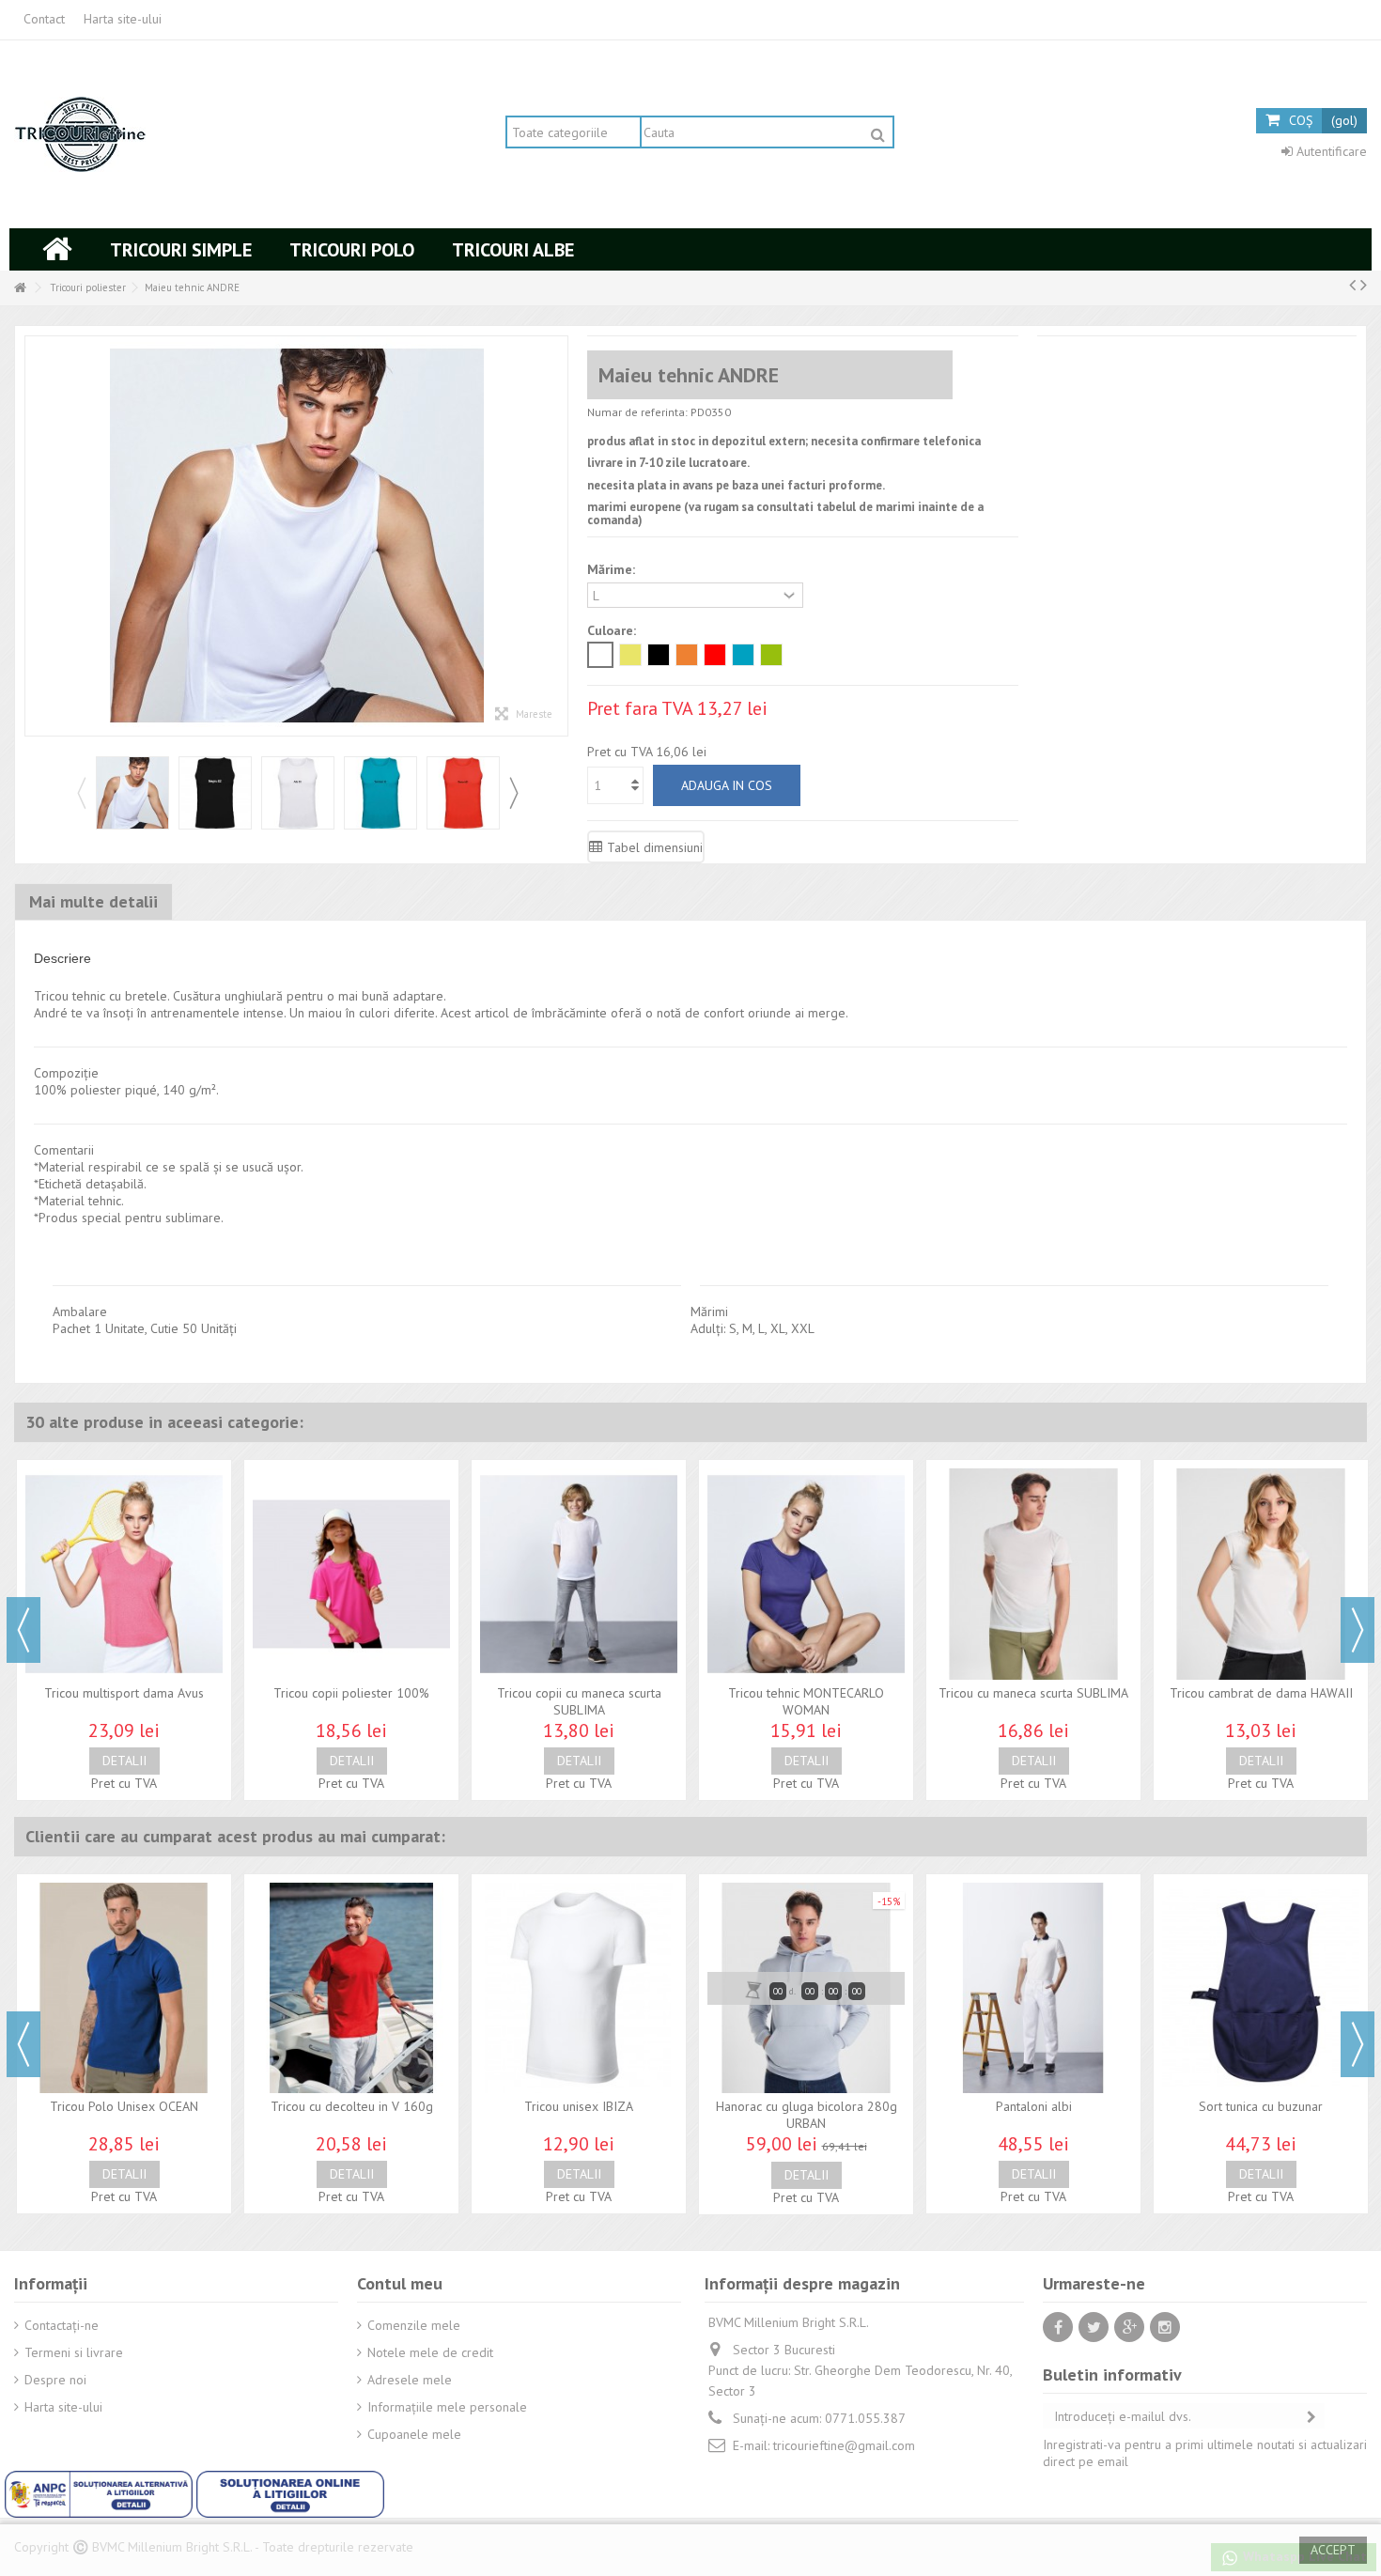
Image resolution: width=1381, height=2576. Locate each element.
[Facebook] (1058, 2327)
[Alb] (600, 655)
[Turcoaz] (743, 655)
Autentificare (1330, 151)
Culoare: (613, 630)
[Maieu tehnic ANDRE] (132, 793)
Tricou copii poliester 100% (351, 1693)
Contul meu (400, 2283)
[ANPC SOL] (290, 2493)
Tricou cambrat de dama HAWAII (1261, 1693)
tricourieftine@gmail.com (844, 2445)
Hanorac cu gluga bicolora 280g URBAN (807, 2115)
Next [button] (513, 793)
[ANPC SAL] (101, 2493)
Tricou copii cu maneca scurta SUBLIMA (579, 1701)
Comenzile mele (414, 2325)
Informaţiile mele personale (447, 2407)
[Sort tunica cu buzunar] (1261, 1988)
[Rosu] (715, 655)
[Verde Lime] (771, 655)
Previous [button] (81, 793)
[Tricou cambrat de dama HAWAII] (1261, 1574)
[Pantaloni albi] (1033, 1988)
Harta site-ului (123, 19)
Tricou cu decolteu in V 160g (352, 2106)
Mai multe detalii (93, 901)
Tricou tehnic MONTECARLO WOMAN (806, 1701)
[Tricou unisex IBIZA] (579, 1988)
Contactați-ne (62, 2325)
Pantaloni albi (1034, 2106)
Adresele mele (410, 2380)
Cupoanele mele (414, 2434)
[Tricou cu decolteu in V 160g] (351, 1988)
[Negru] (659, 655)
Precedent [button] (35, 536)
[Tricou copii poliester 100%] (351, 1574)
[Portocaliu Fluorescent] (687, 655)
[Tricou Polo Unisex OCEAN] (124, 1988)
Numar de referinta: (637, 412)
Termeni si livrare (74, 2352)
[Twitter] (1094, 2327)
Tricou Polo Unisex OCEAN (124, 2106)
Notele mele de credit (430, 2352)
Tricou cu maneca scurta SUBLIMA (1033, 1693)
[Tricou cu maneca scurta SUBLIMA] (1033, 1574)
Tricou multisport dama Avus (124, 1693)
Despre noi (55, 2380)
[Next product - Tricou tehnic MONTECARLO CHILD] (1364, 285)
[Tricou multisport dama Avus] (124, 1574)
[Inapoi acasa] (20, 288)
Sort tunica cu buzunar (1261, 2106)
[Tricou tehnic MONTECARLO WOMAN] (806, 1574)
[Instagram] (1165, 2327)
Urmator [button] (558, 536)
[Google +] (1129, 2327)
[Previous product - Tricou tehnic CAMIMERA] (1352, 285)
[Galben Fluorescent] (630, 655)
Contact (44, 19)
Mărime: (613, 569)
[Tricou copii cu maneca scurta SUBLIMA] (579, 1574)
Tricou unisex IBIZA (579, 2106)
